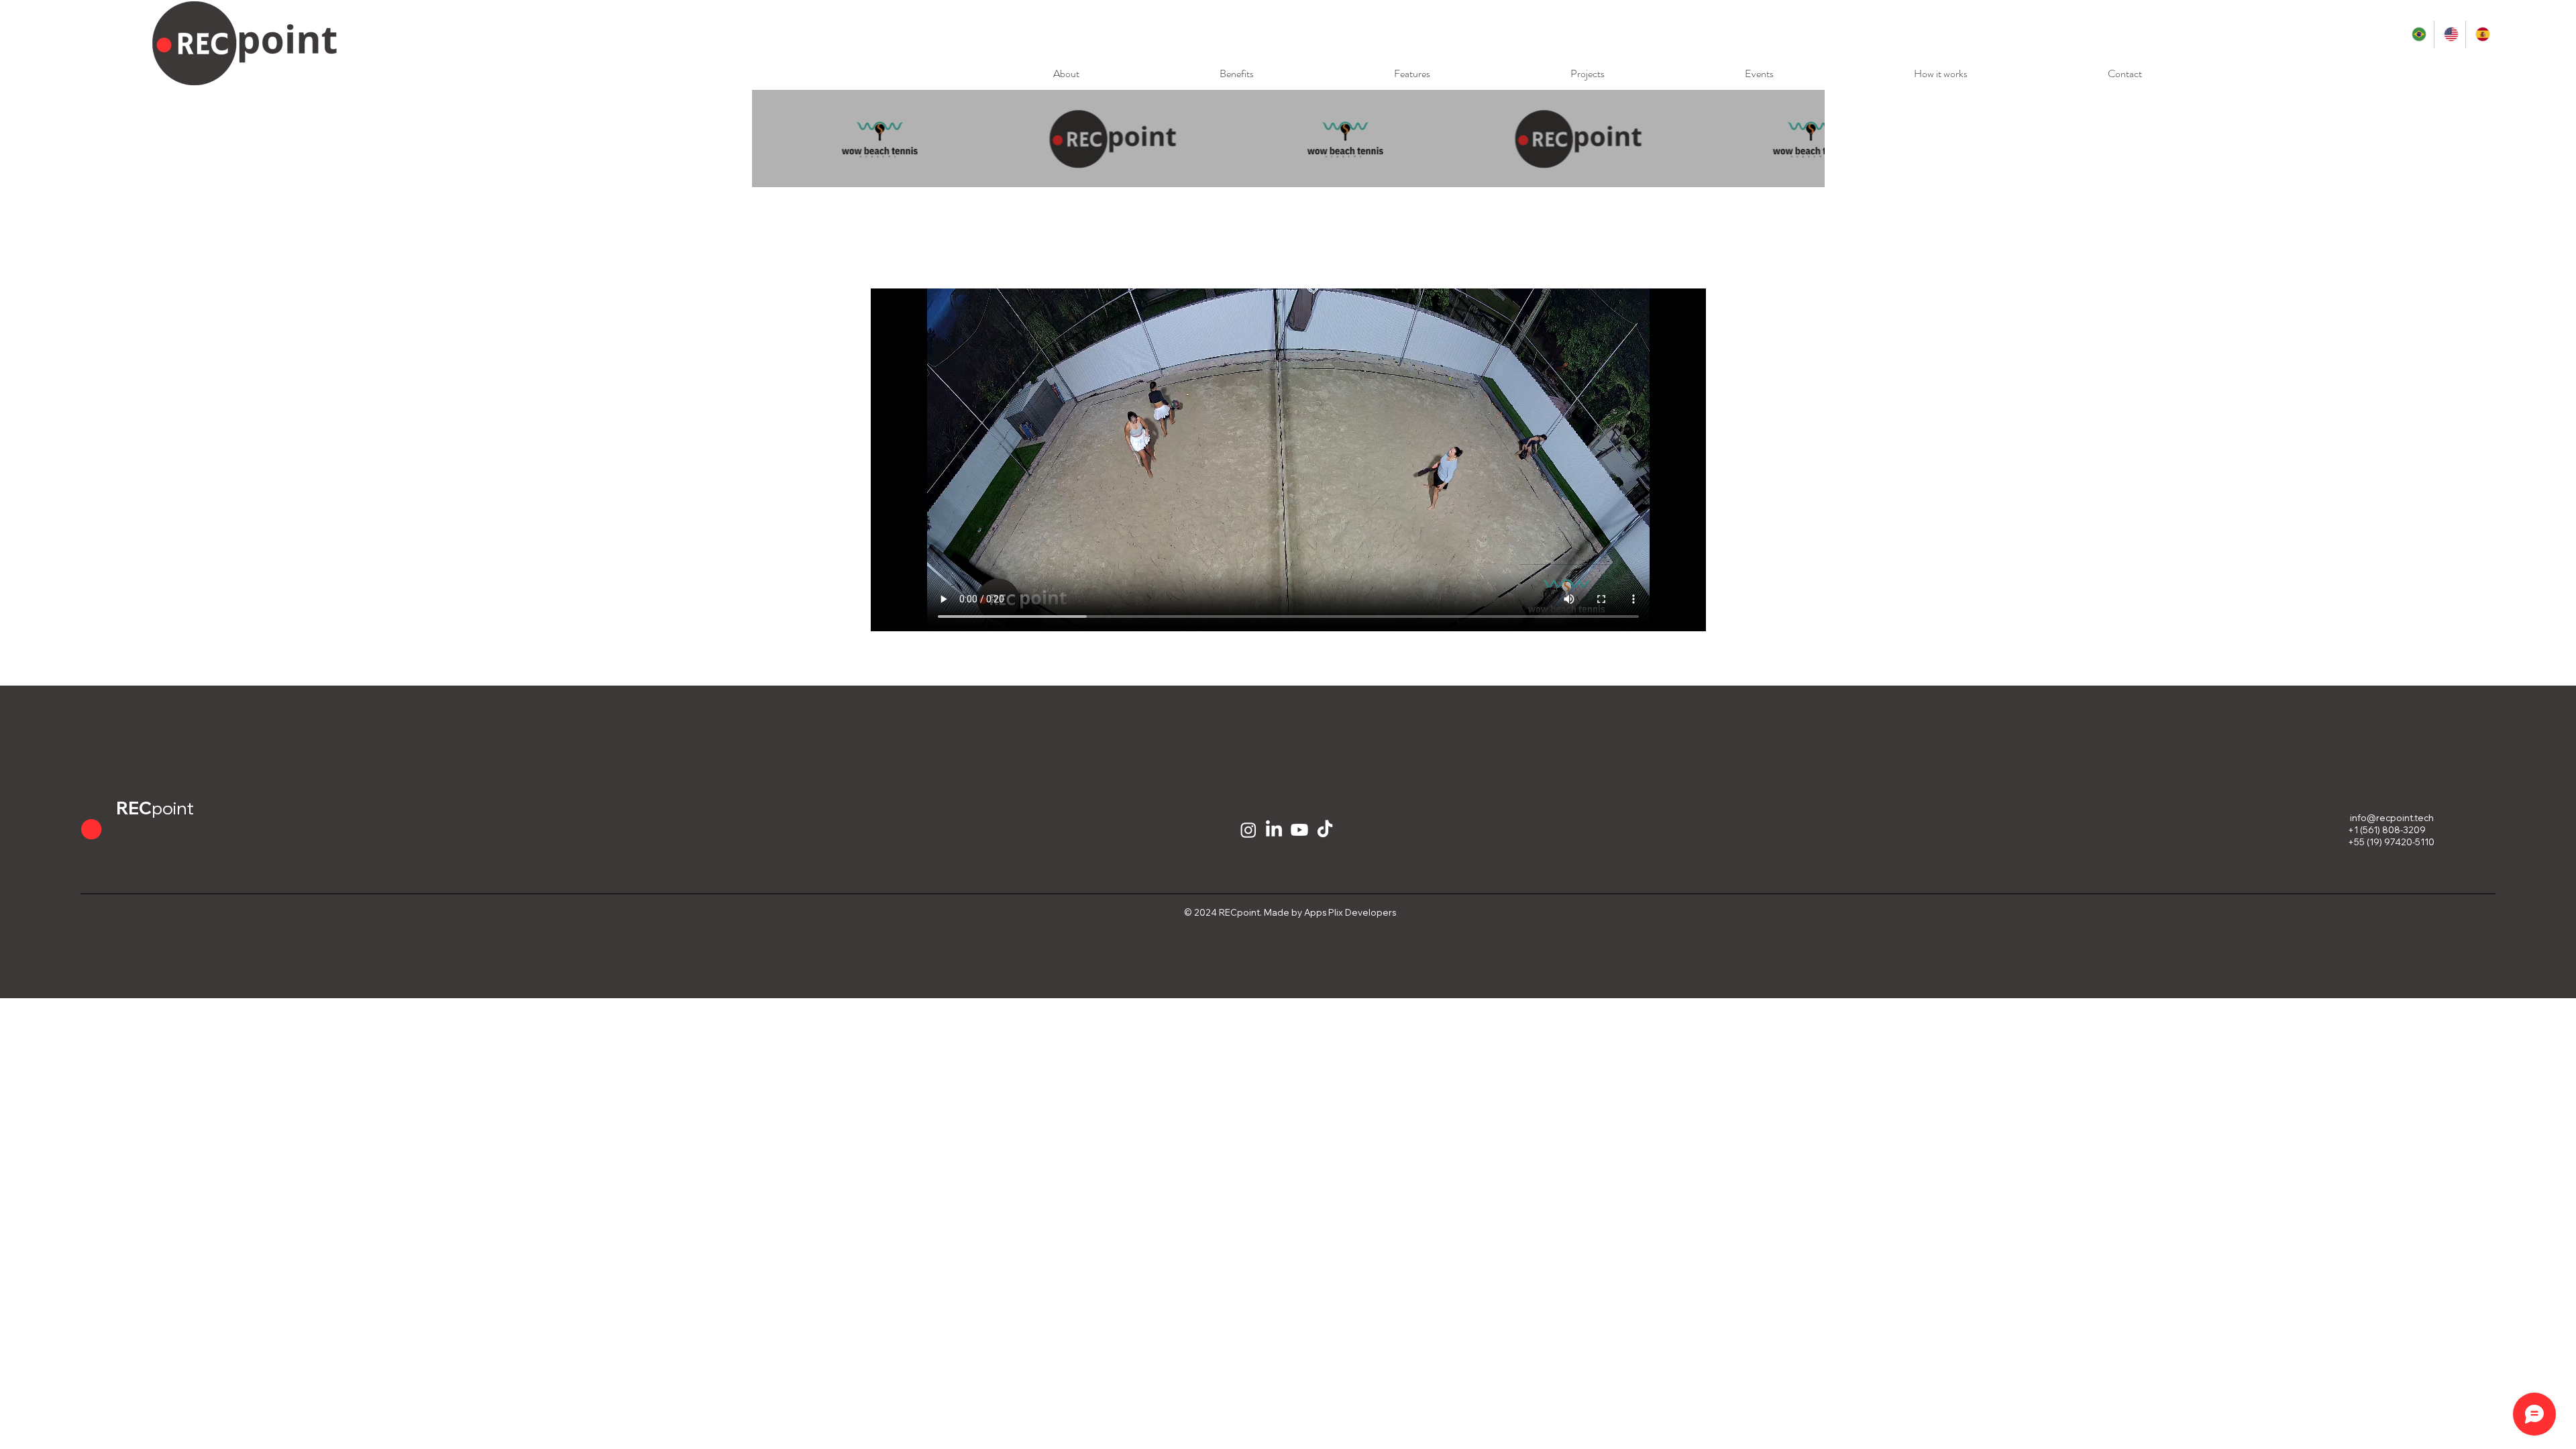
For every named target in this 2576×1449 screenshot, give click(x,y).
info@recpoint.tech (2392, 818)
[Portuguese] (2418, 35)
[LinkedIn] (1274, 830)
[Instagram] (1248, 830)
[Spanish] (2481, 35)
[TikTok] (1325, 830)
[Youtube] (1299, 830)
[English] (2450, 35)
